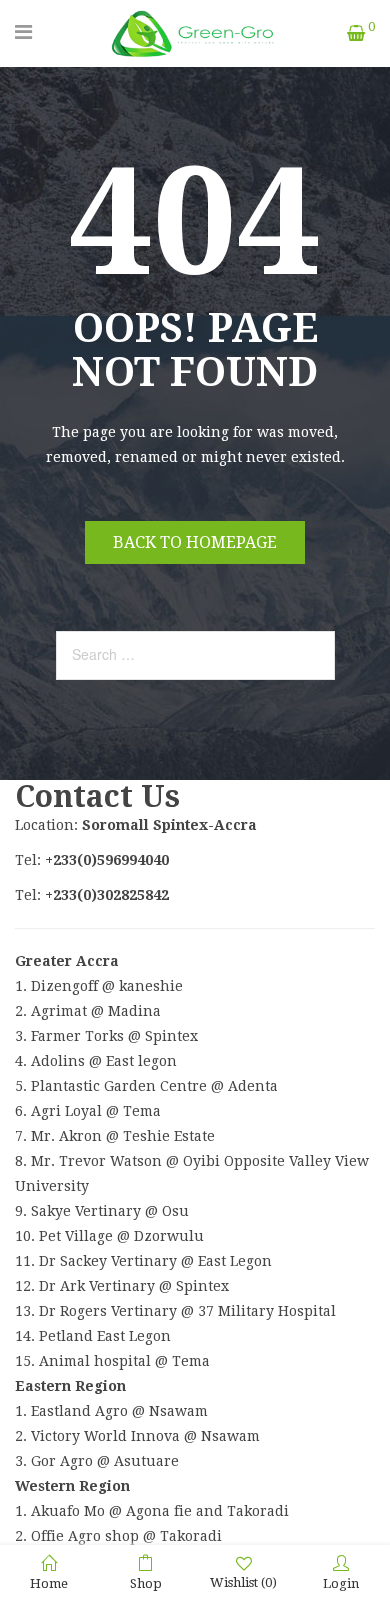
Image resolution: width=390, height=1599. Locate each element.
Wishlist (243, 1582)
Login (341, 1583)
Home (49, 1583)
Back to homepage (195, 542)
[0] (356, 34)
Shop (146, 1583)
